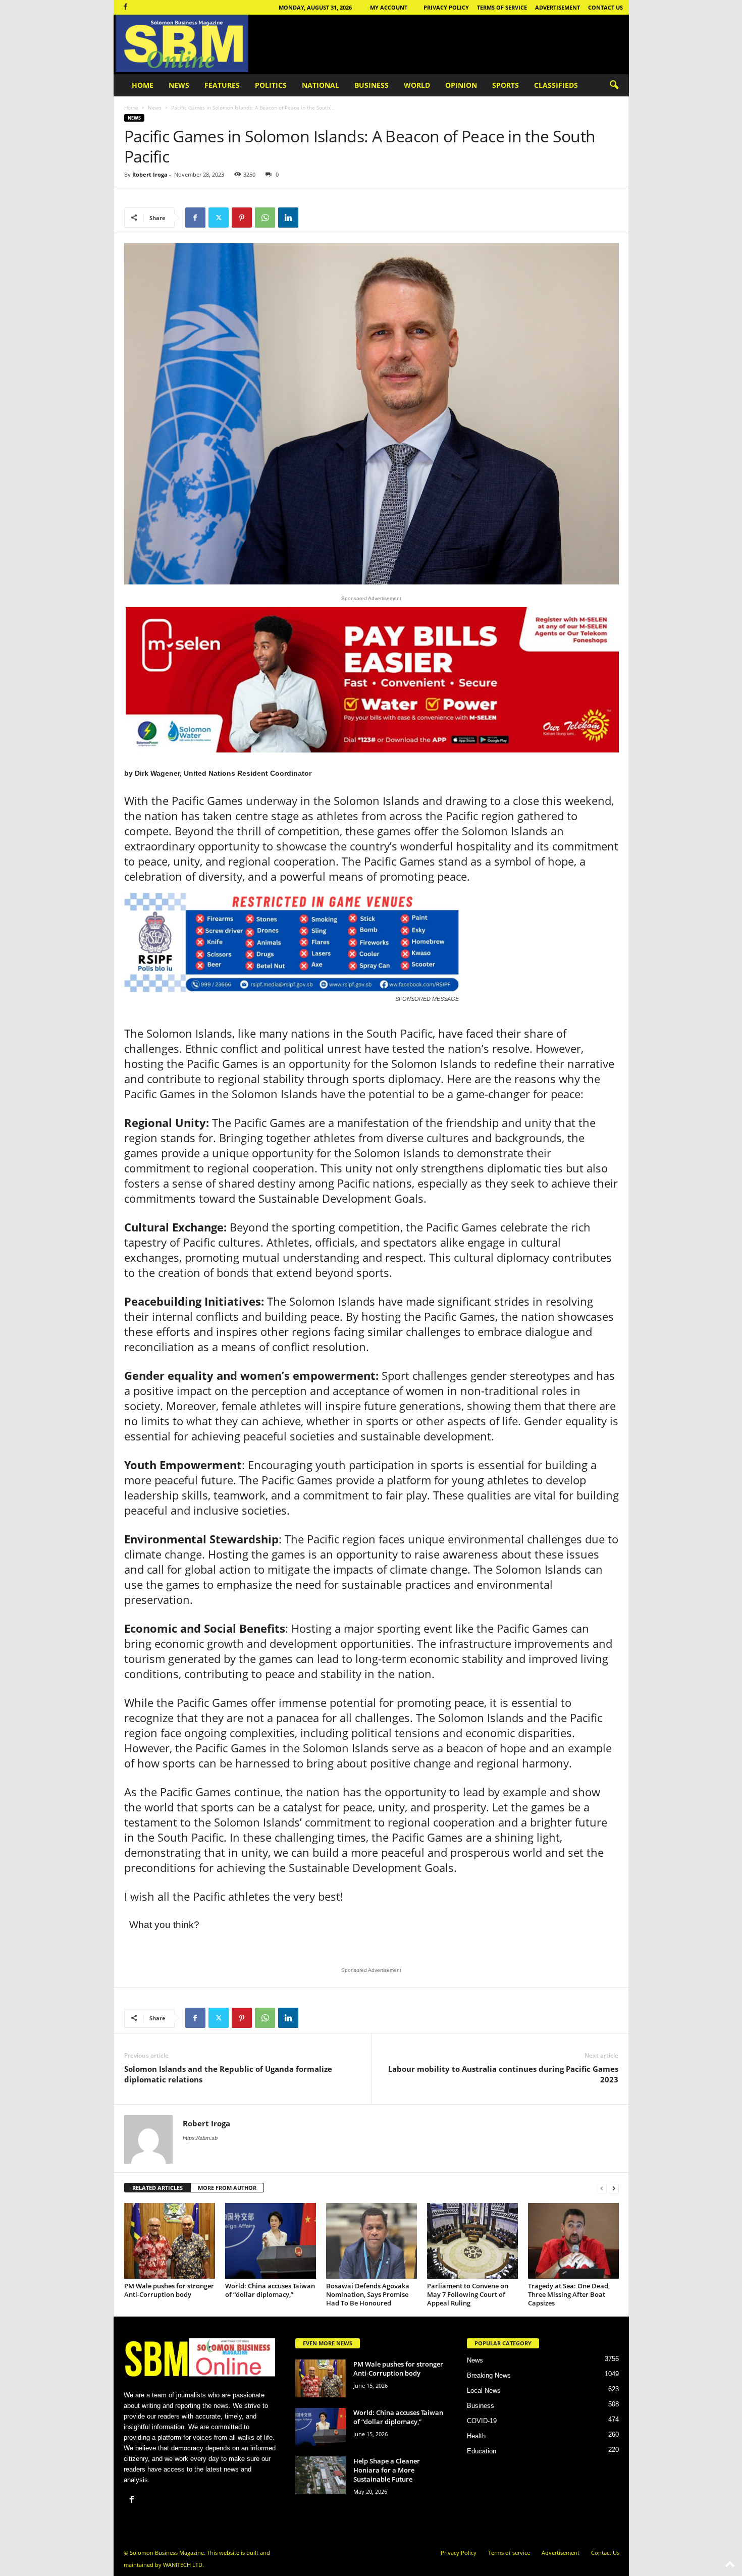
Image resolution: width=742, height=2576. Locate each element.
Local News (484, 2391)
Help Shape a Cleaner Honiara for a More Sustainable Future (387, 2470)
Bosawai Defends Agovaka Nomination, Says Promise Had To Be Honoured (368, 2294)
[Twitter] (219, 218)
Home (143, 85)
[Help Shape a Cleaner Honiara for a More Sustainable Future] (321, 2475)
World (417, 85)
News (179, 85)
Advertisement (558, 7)
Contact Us (605, 7)
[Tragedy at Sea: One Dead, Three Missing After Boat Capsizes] (573, 2241)
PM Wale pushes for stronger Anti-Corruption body (169, 2290)
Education (482, 2451)
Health (476, 2436)
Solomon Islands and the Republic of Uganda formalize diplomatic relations (228, 2074)
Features (222, 85)
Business (372, 85)
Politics (271, 85)
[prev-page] (602, 2188)
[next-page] (614, 2188)
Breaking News (489, 2375)
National (321, 85)
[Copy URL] (311, 218)
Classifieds (556, 85)
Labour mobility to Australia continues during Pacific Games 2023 (503, 2074)
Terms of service (502, 7)
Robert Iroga (150, 174)
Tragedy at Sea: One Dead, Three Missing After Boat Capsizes (569, 2294)
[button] (614, 85)
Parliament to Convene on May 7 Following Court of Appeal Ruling (468, 2294)
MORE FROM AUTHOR (227, 2188)
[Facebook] (126, 7)
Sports (506, 85)
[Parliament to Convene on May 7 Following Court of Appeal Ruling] (472, 2241)
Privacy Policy (446, 7)
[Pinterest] (242, 218)
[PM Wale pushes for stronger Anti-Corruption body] (170, 2241)
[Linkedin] (288, 218)
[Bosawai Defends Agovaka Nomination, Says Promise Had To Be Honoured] (372, 2241)
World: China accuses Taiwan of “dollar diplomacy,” (270, 2290)
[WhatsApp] (265, 218)
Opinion (461, 85)
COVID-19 (482, 2421)
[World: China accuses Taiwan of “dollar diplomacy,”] (271, 2241)
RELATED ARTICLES (157, 2188)
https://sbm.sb (200, 2138)
